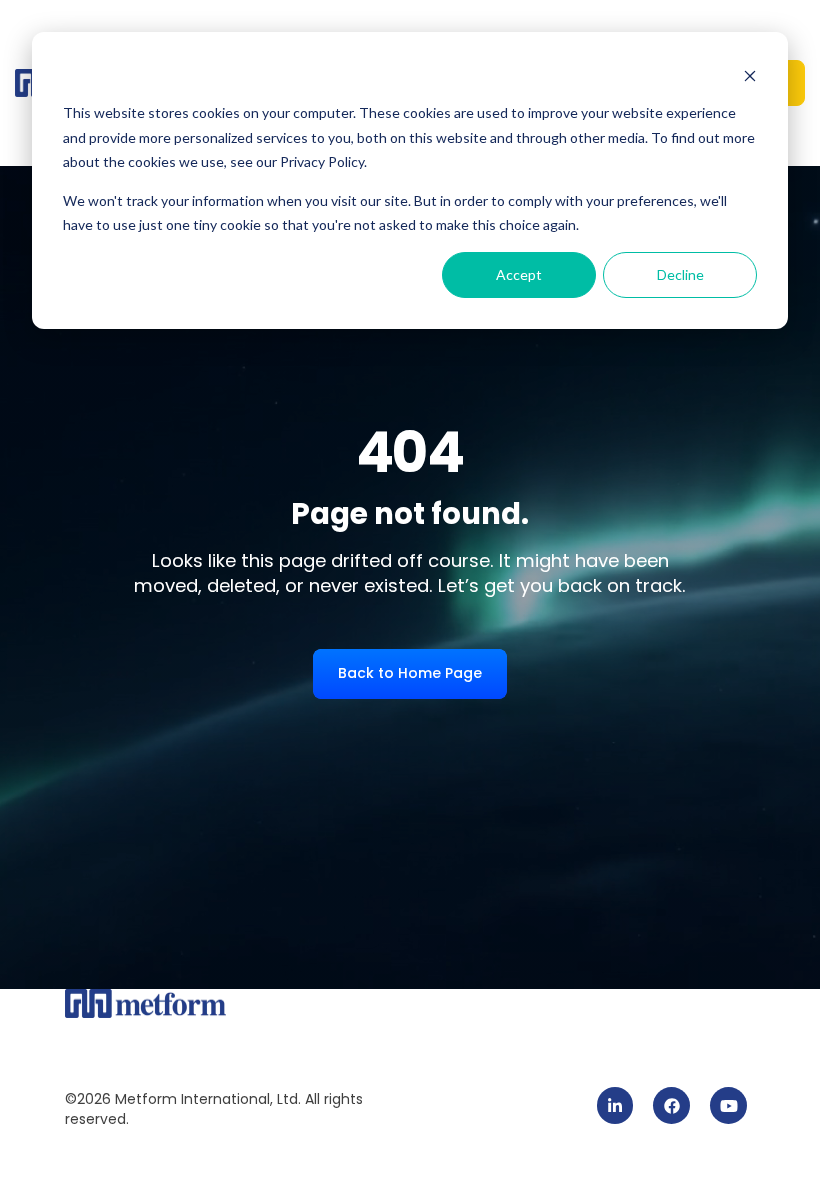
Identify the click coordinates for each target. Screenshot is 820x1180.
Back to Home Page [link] (410, 673)
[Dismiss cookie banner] (750, 75)
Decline (680, 274)
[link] (615, 1105)
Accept (519, 274)
